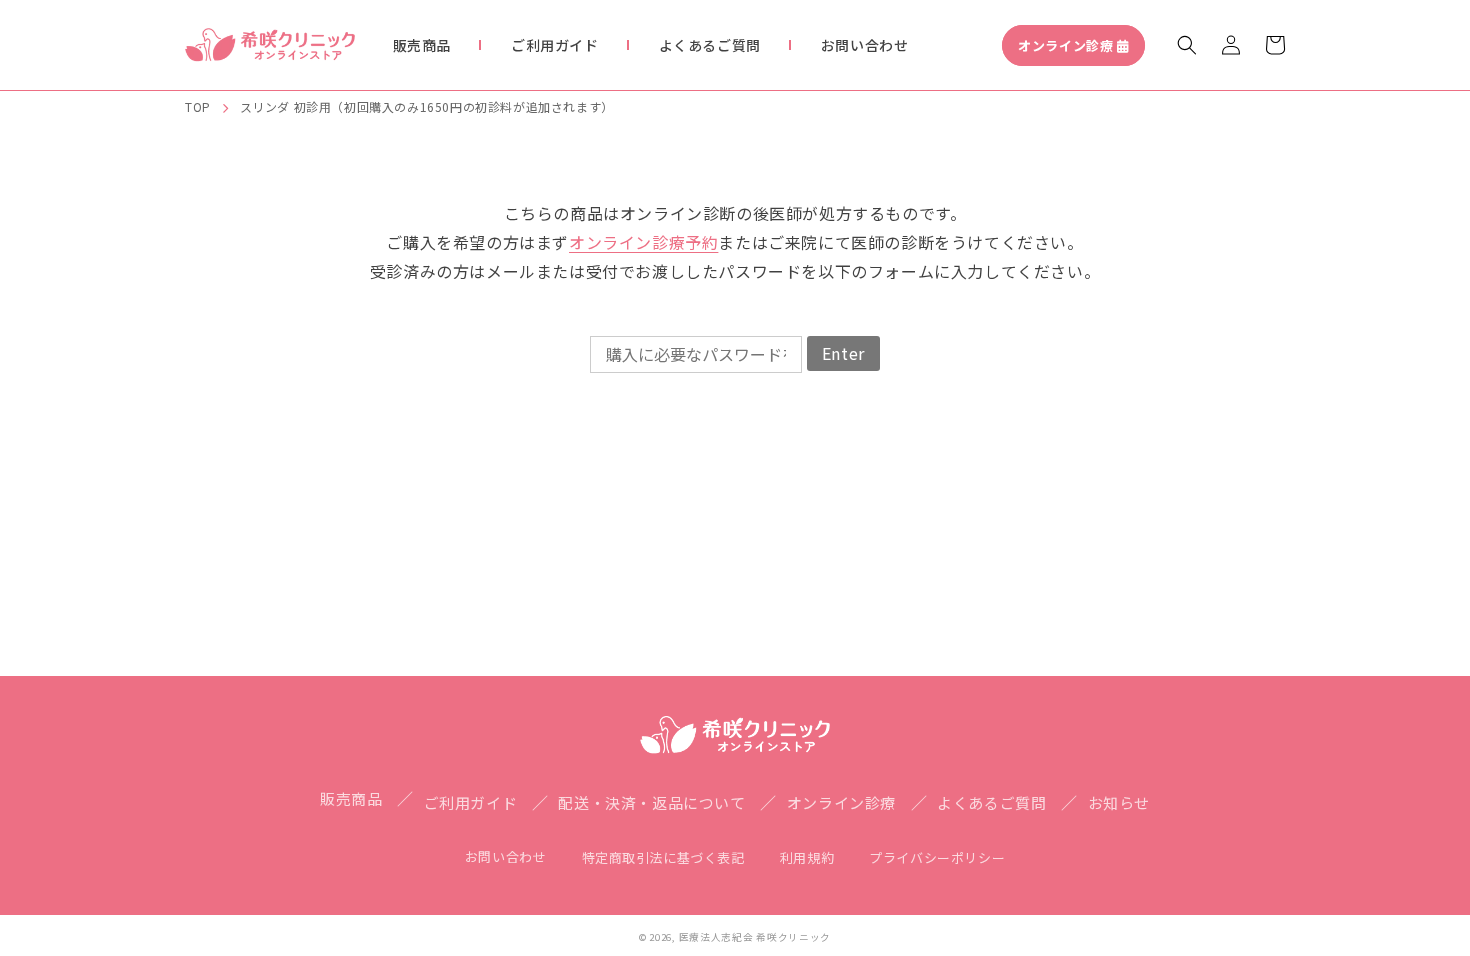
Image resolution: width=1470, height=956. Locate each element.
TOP (198, 106)
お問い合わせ (506, 856)
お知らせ (1119, 802)
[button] (1187, 45)
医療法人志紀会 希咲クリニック (755, 937)
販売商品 (351, 798)
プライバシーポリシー (937, 857)
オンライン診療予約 (643, 242)
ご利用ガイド (471, 802)
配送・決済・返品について (651, 802)
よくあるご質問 (991, 802)
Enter (843, 353)
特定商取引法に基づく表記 (663, 857)
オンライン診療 (1065, 45)
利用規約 (807, 857)
